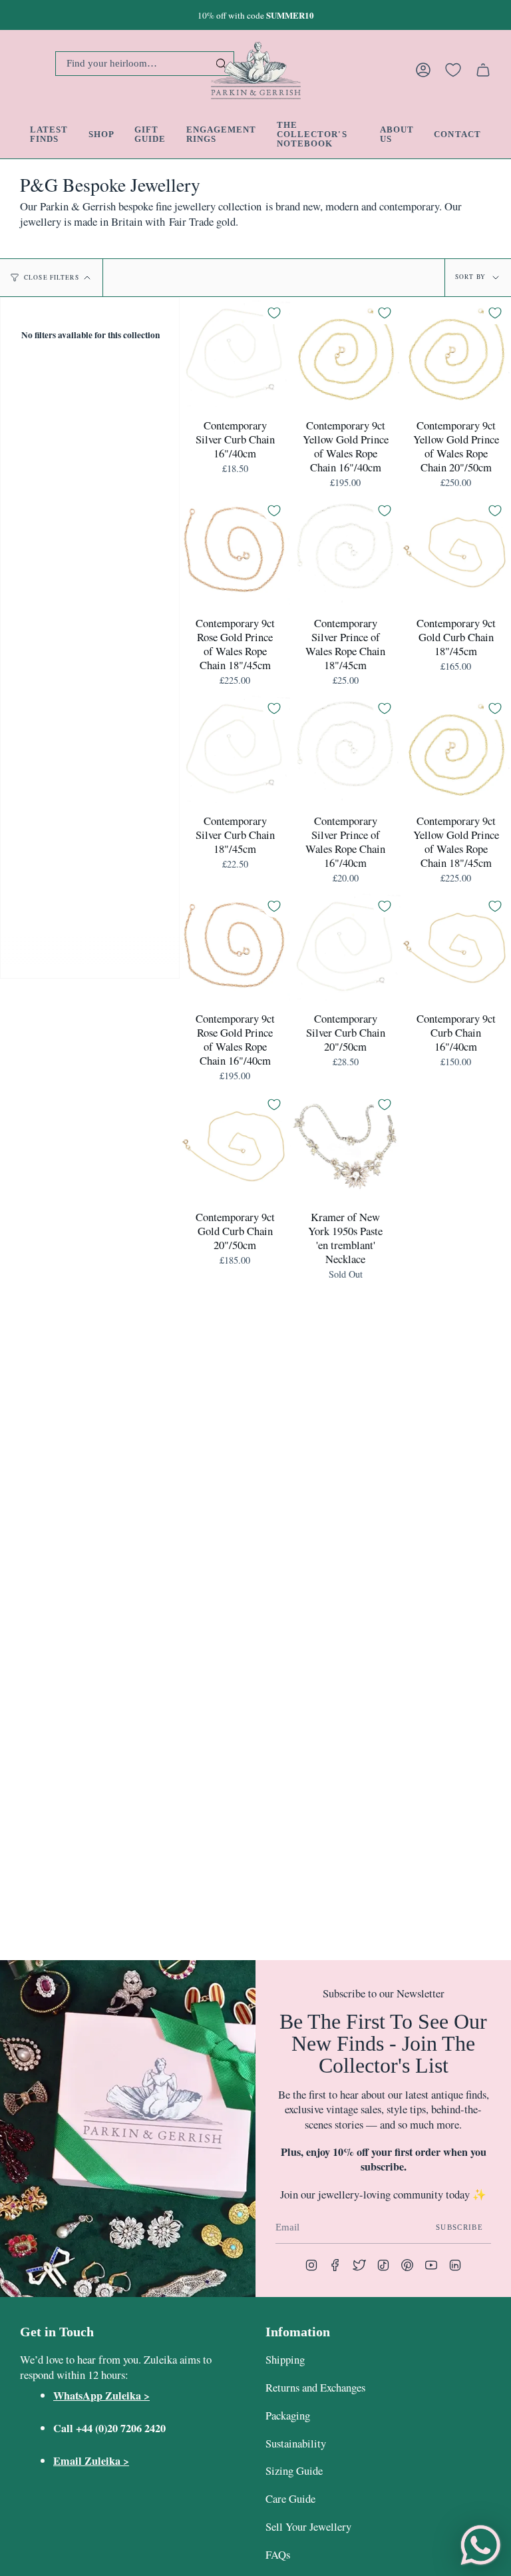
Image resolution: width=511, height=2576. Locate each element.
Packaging (288, 2415)
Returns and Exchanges (315, 2387)
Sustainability (296, 2443)
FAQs (278, 2554)
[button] (101, 134)
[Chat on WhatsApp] (480, 2545)
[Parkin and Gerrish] (256, 70)
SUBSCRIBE (459, 2227)
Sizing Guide (294, 2470)
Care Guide (290, 2498)
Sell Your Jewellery (308, 2526)
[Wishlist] (453, 70)
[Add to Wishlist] (274, 313)
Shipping (285, 2359)
